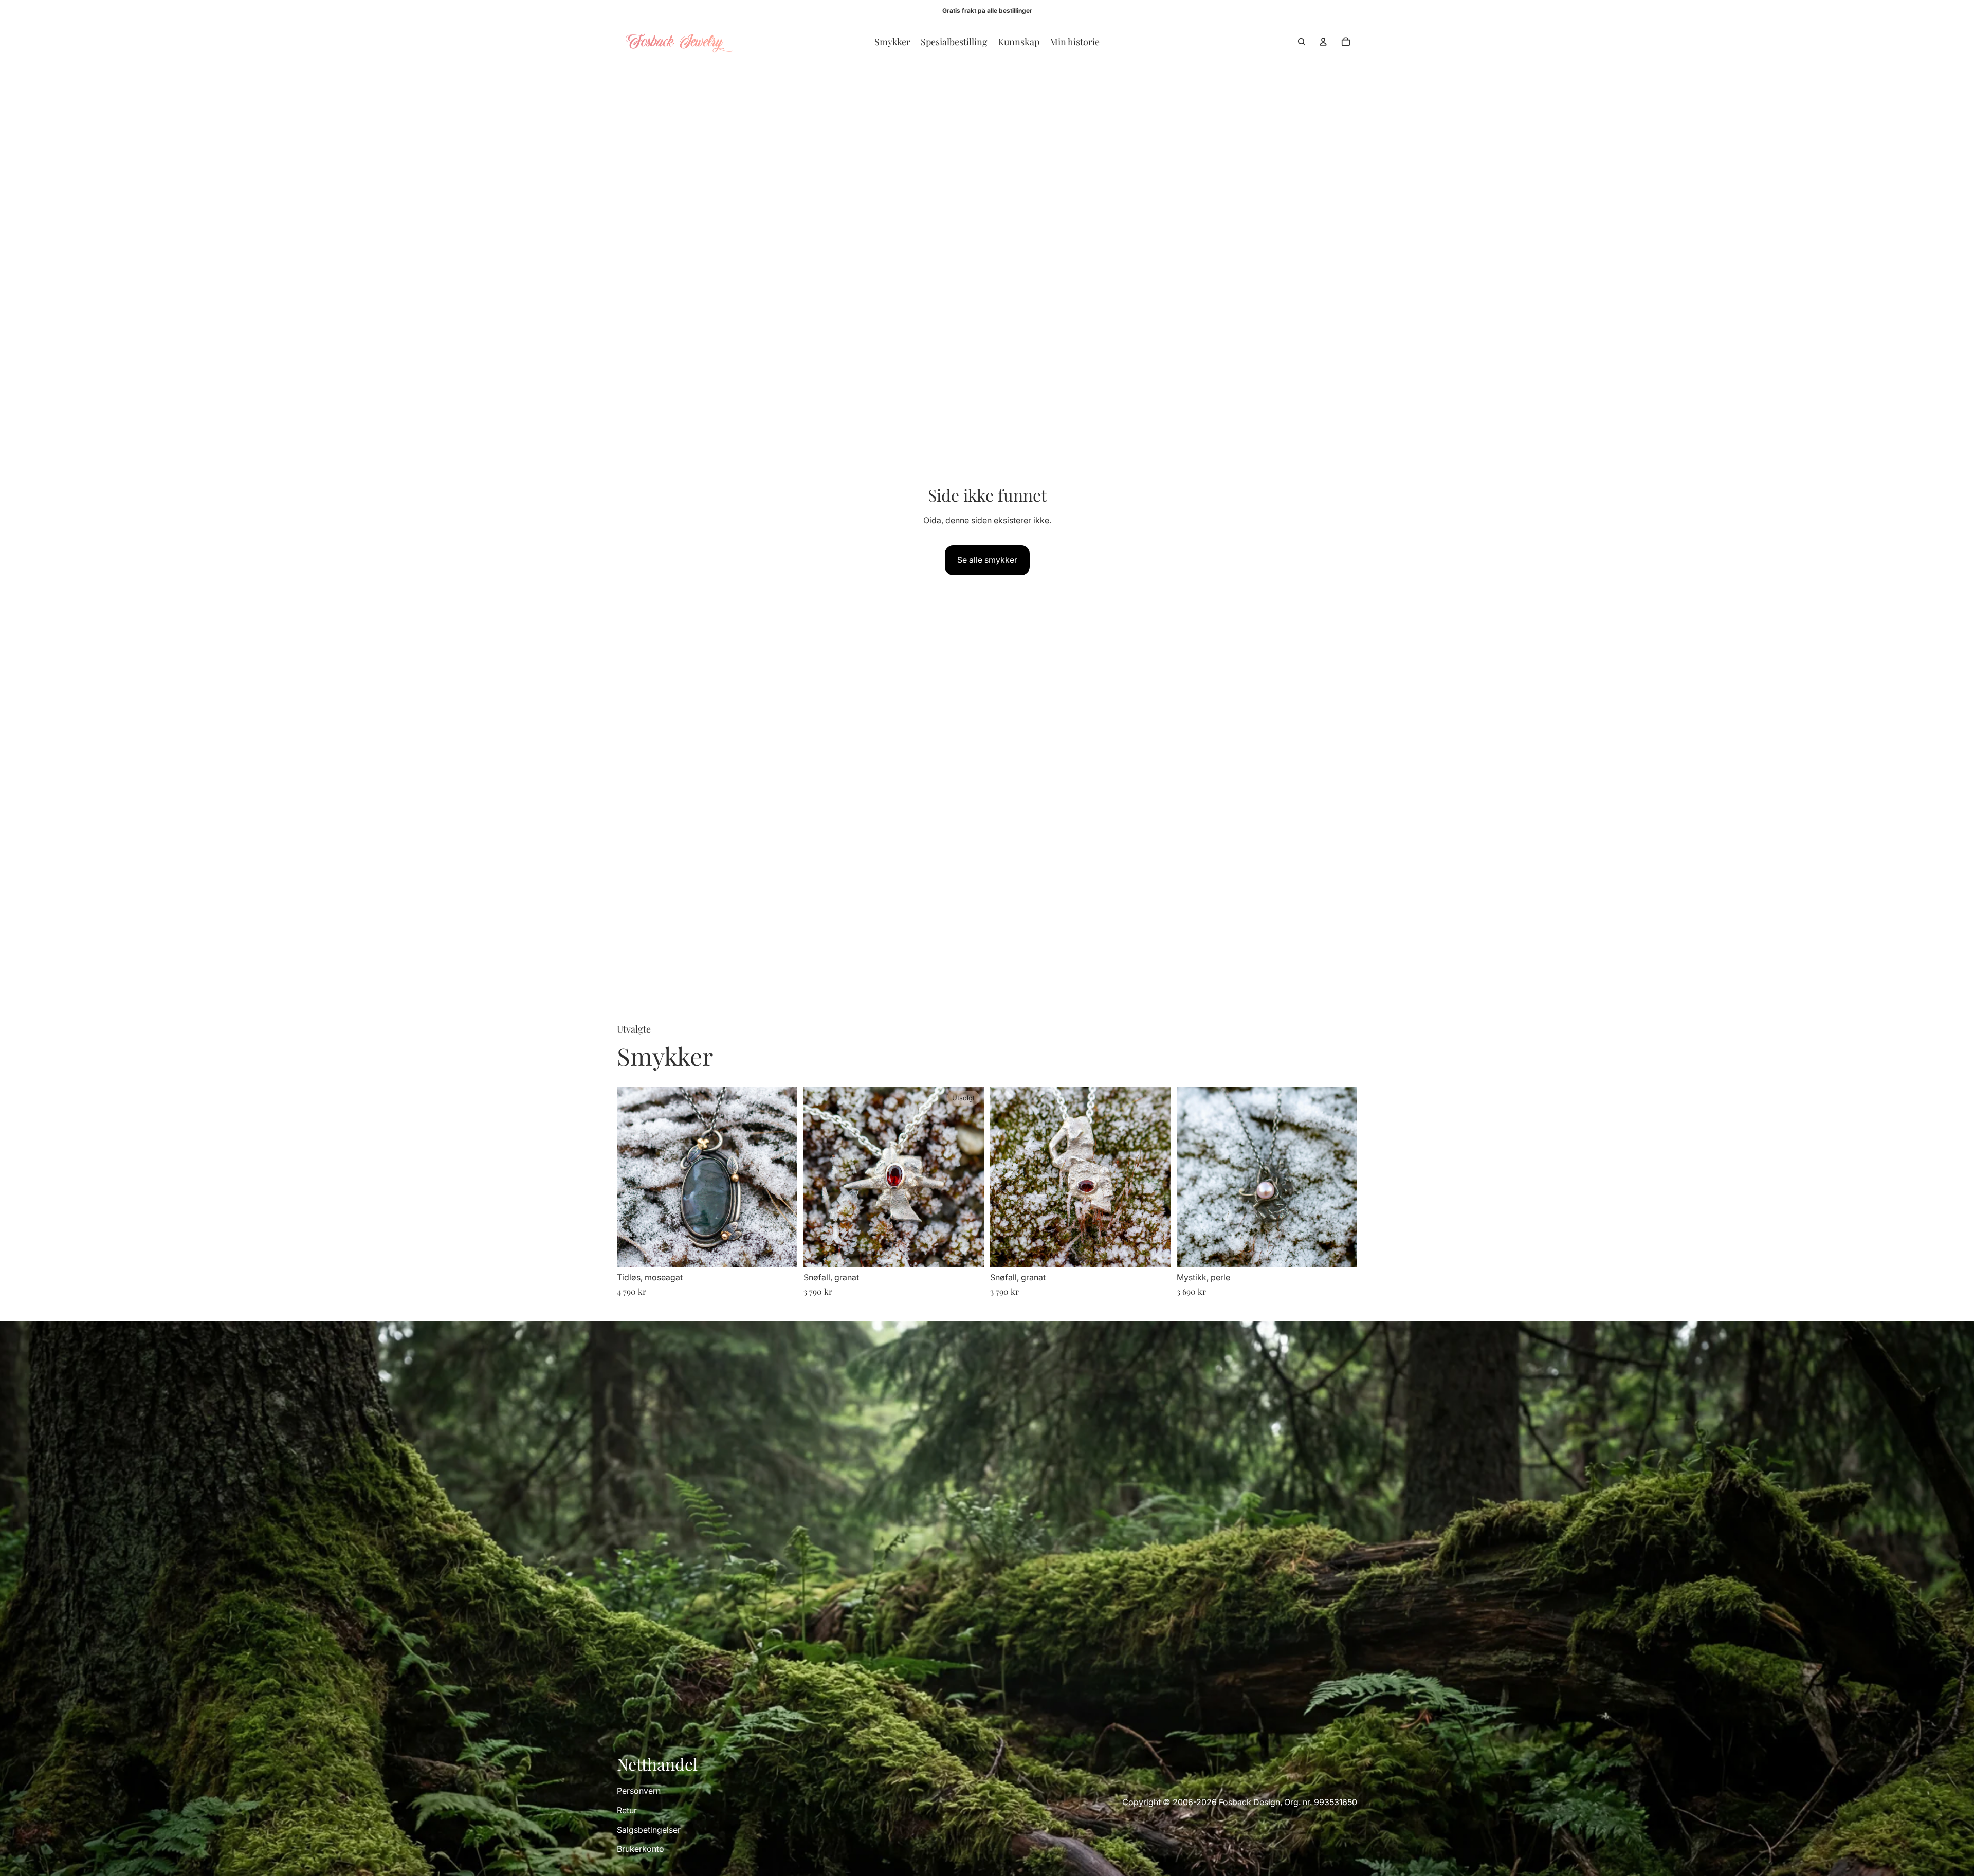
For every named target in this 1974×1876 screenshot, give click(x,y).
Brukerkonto (641, 1849)
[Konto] (1323, 42)
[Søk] (1302, 42)
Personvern (639, 1791)
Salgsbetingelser (649, 1830)
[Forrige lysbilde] (632, 1177)
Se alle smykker (987, 560)
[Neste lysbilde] (782, 1177)
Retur (627, 1810)
